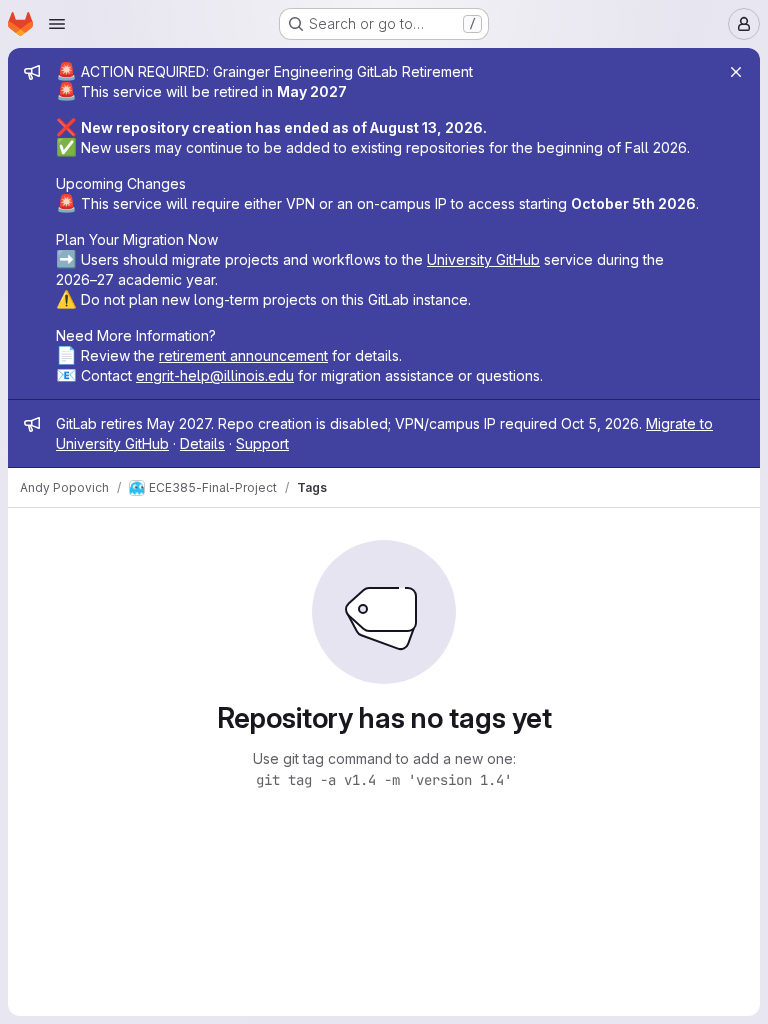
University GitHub (483, 259)
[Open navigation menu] (57, 24)
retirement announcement (243, 355)
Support (262, 443)
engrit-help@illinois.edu (215, 375)
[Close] (736, 72)
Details (202, 443)
